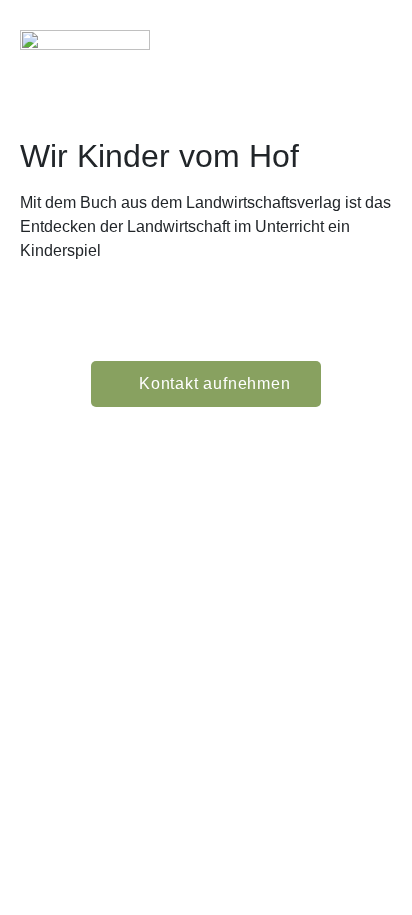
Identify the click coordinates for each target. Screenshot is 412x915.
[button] (373, 56)
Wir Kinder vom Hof (159, 156)
